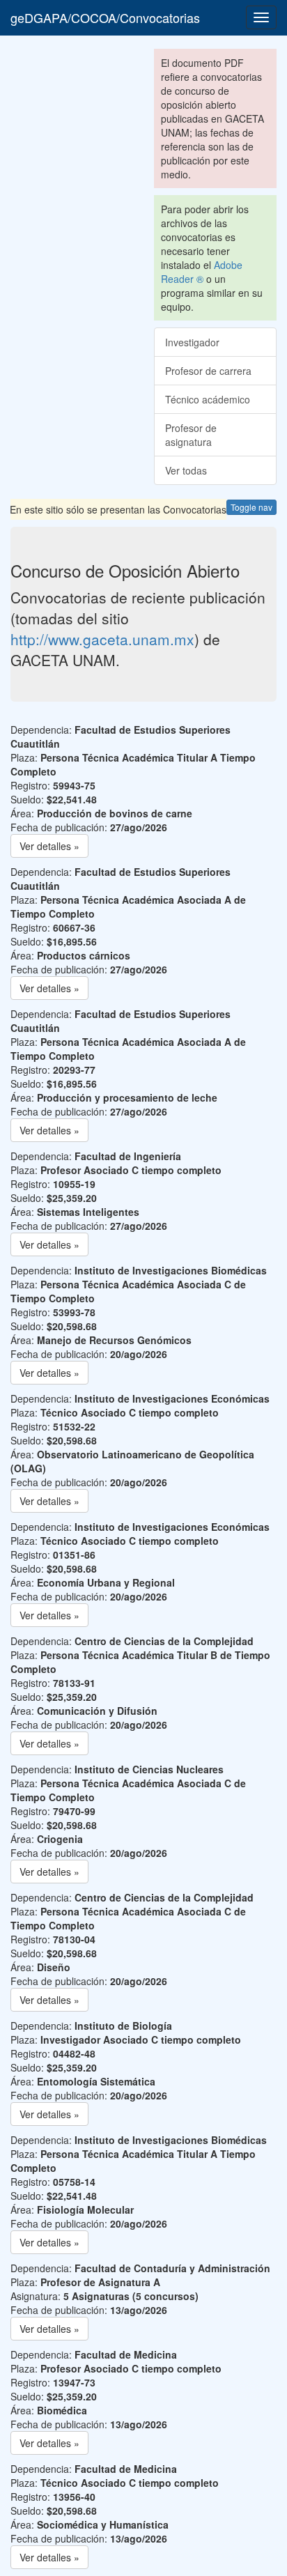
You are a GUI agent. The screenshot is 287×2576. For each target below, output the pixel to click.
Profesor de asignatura (191, 435)
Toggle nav (251, 507)
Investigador (192, 342)
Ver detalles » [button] (49, 846)
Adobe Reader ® (202, 272)
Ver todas (186, 470)
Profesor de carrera (208, 371)
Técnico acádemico (208, 399)
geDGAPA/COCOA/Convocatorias (105, 17)
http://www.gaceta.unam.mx (102, 639)
